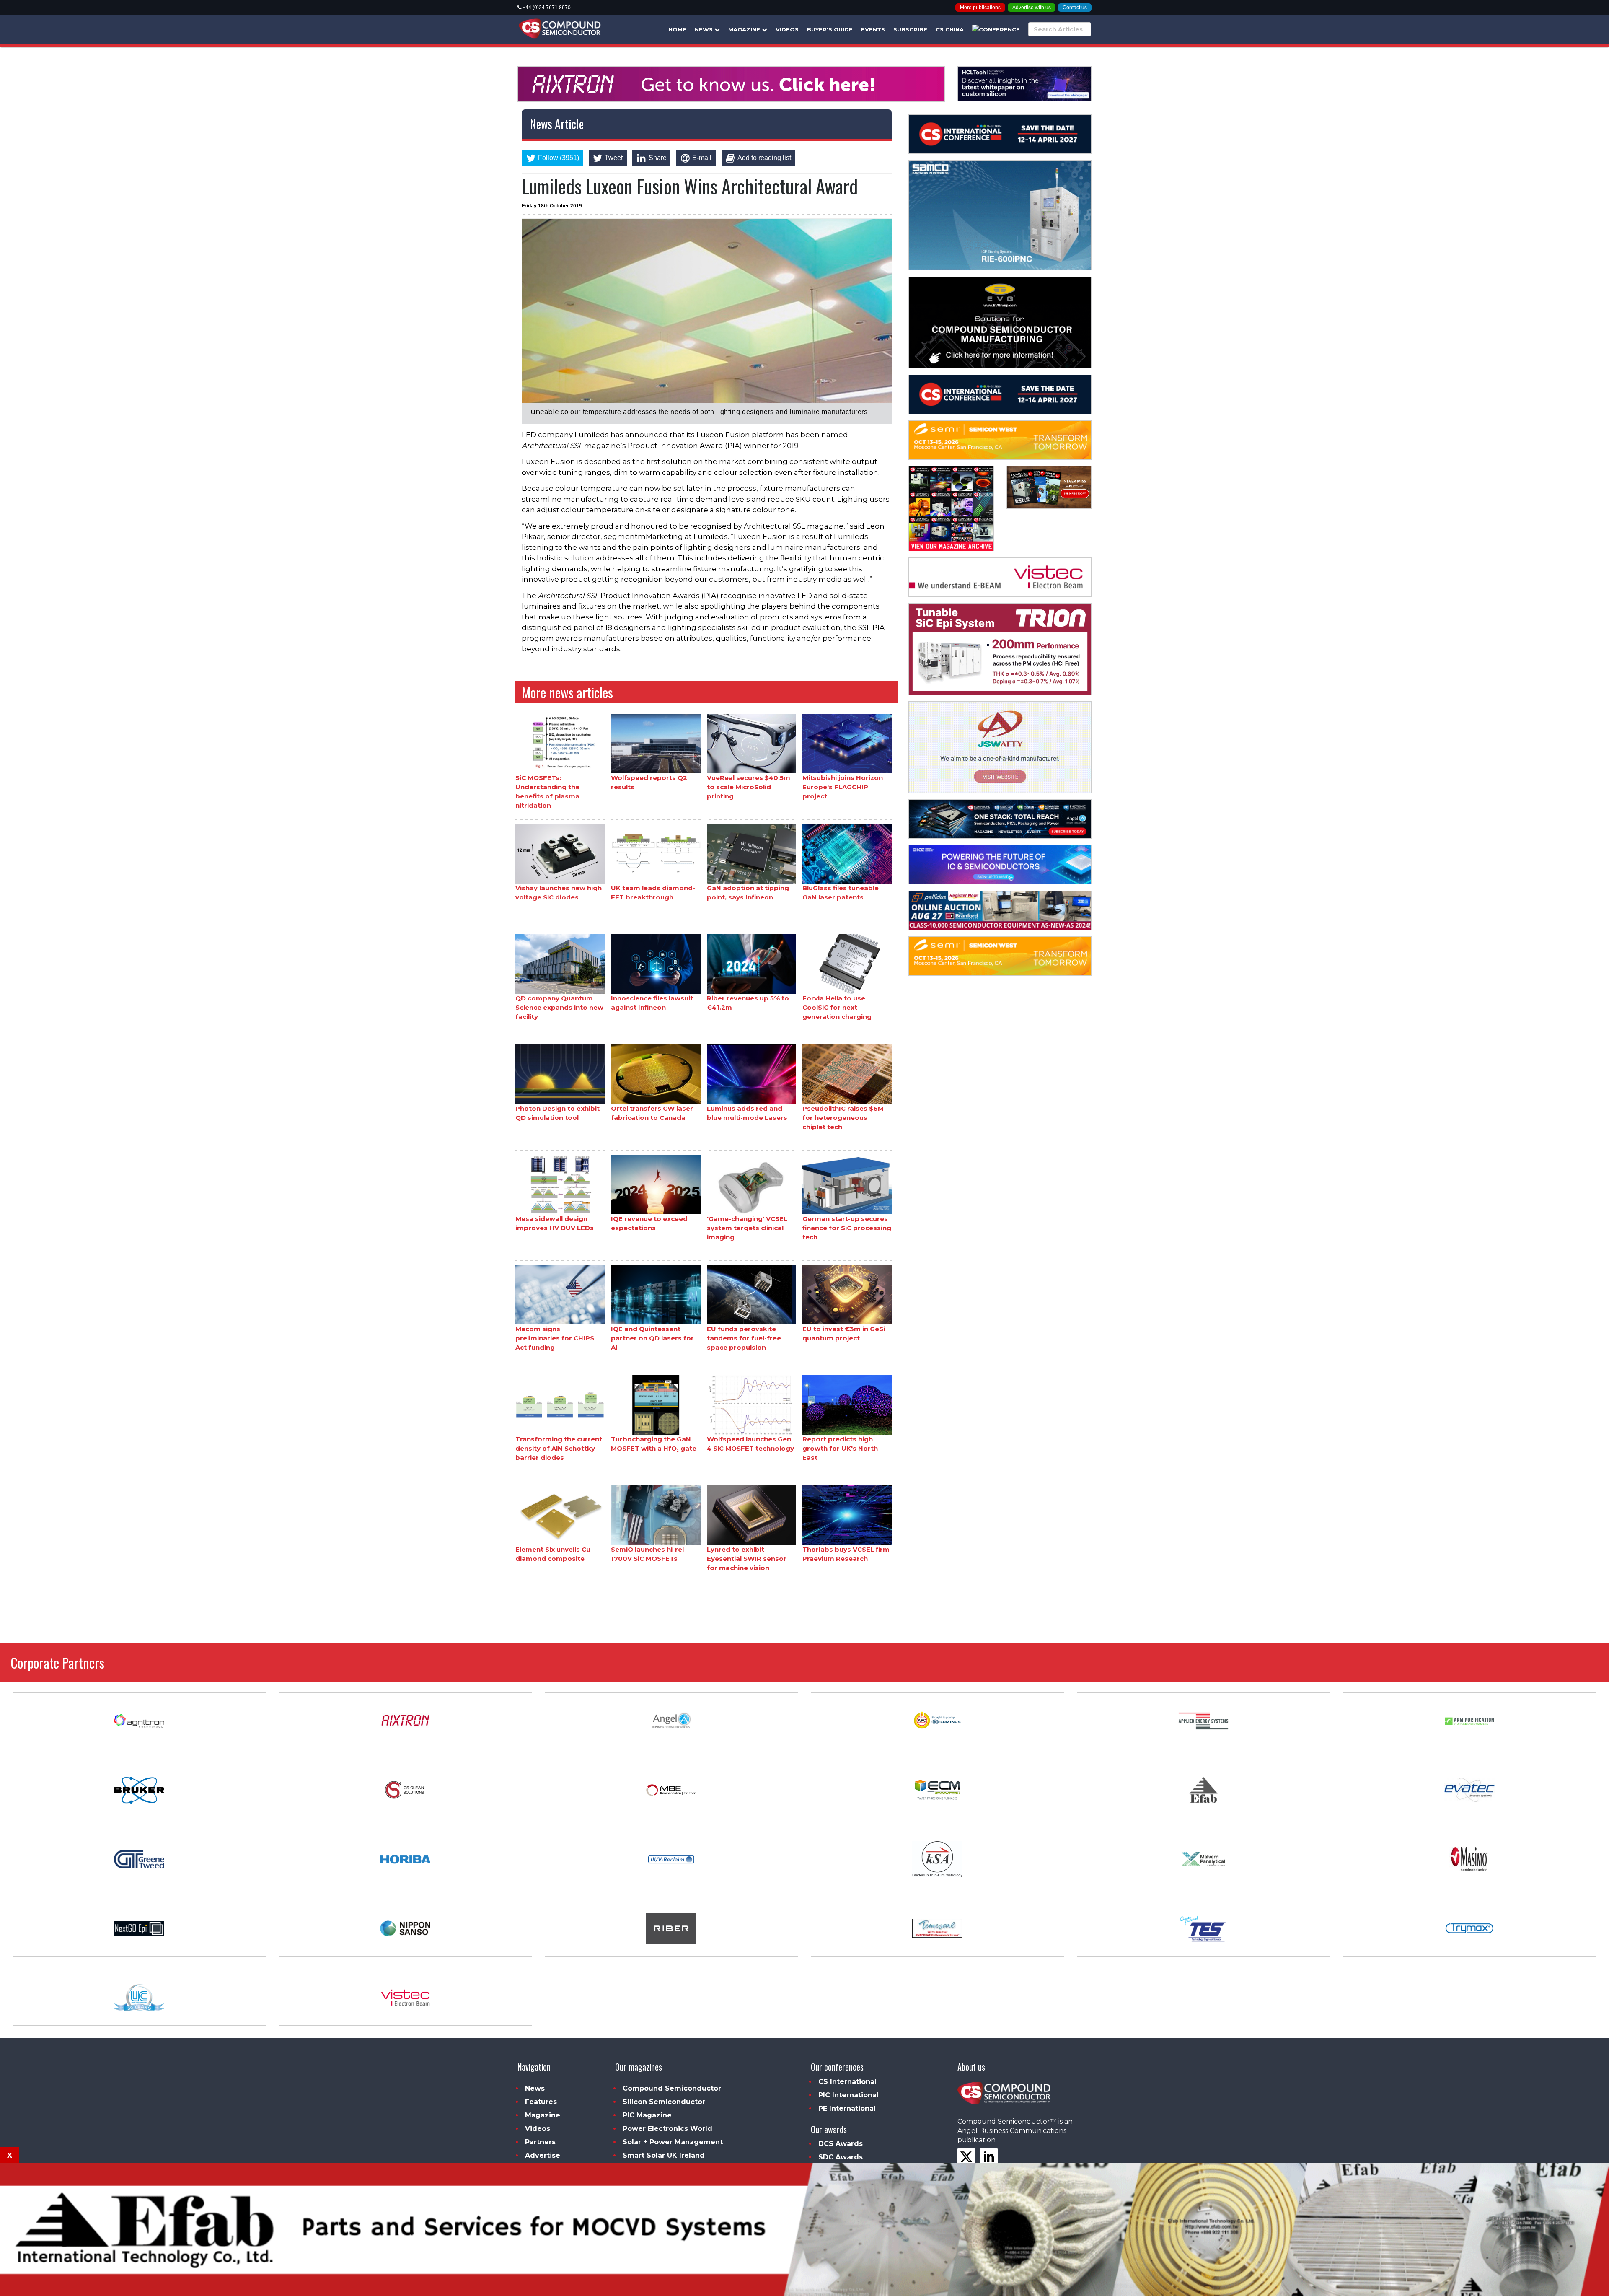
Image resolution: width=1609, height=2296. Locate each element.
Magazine (745, 29)
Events (873, 29)
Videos (787, 29)
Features (541, 2102)
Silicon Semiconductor (664, 2102)
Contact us (1075, 8)
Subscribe (910, 29)
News (705, 29)
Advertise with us (1032, 8)
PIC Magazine (647, 2115)
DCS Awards (841, 2144)
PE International (847, 2108)
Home (677, 29)
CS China (950, 29)
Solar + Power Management (673, 2142)
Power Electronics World (667, 2129)
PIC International (848, 2095)
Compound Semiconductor (672, 2088)
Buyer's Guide (830, 29)
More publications (980, 8)
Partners (540, 2142)
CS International (847, 2082)
